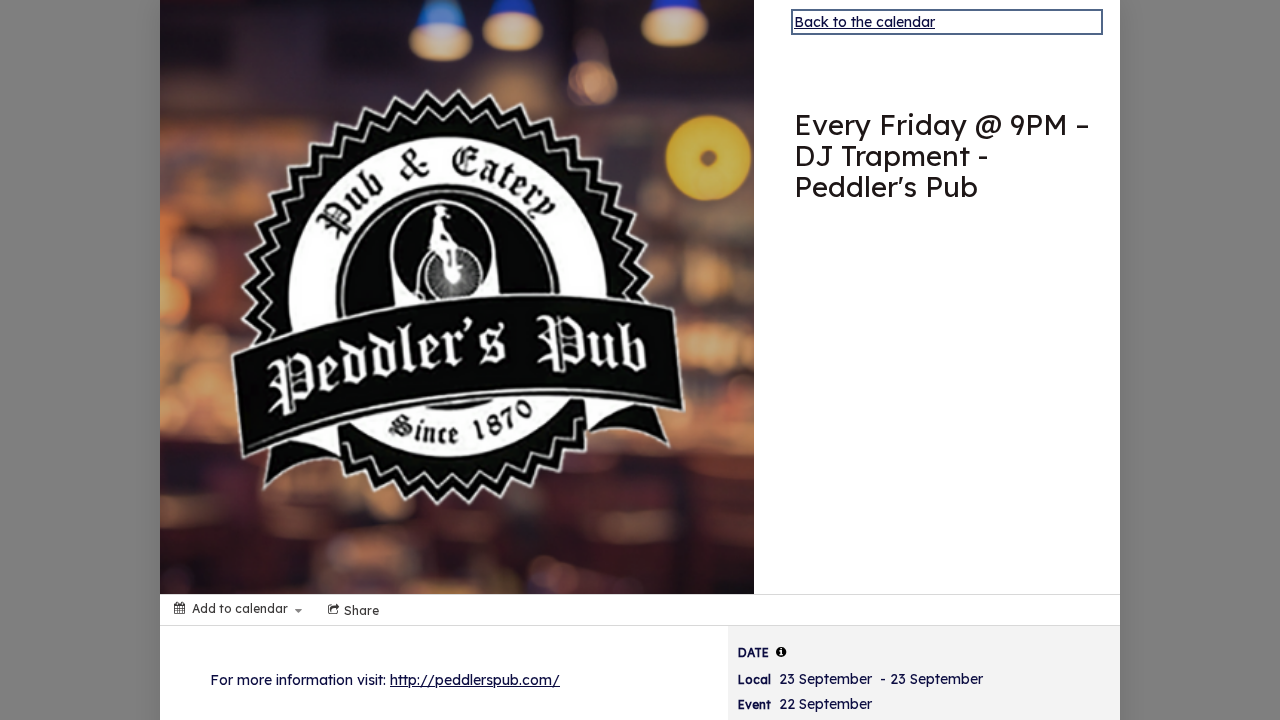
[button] (781, 652)
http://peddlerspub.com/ (475, 680)
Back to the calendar (864, 22)
